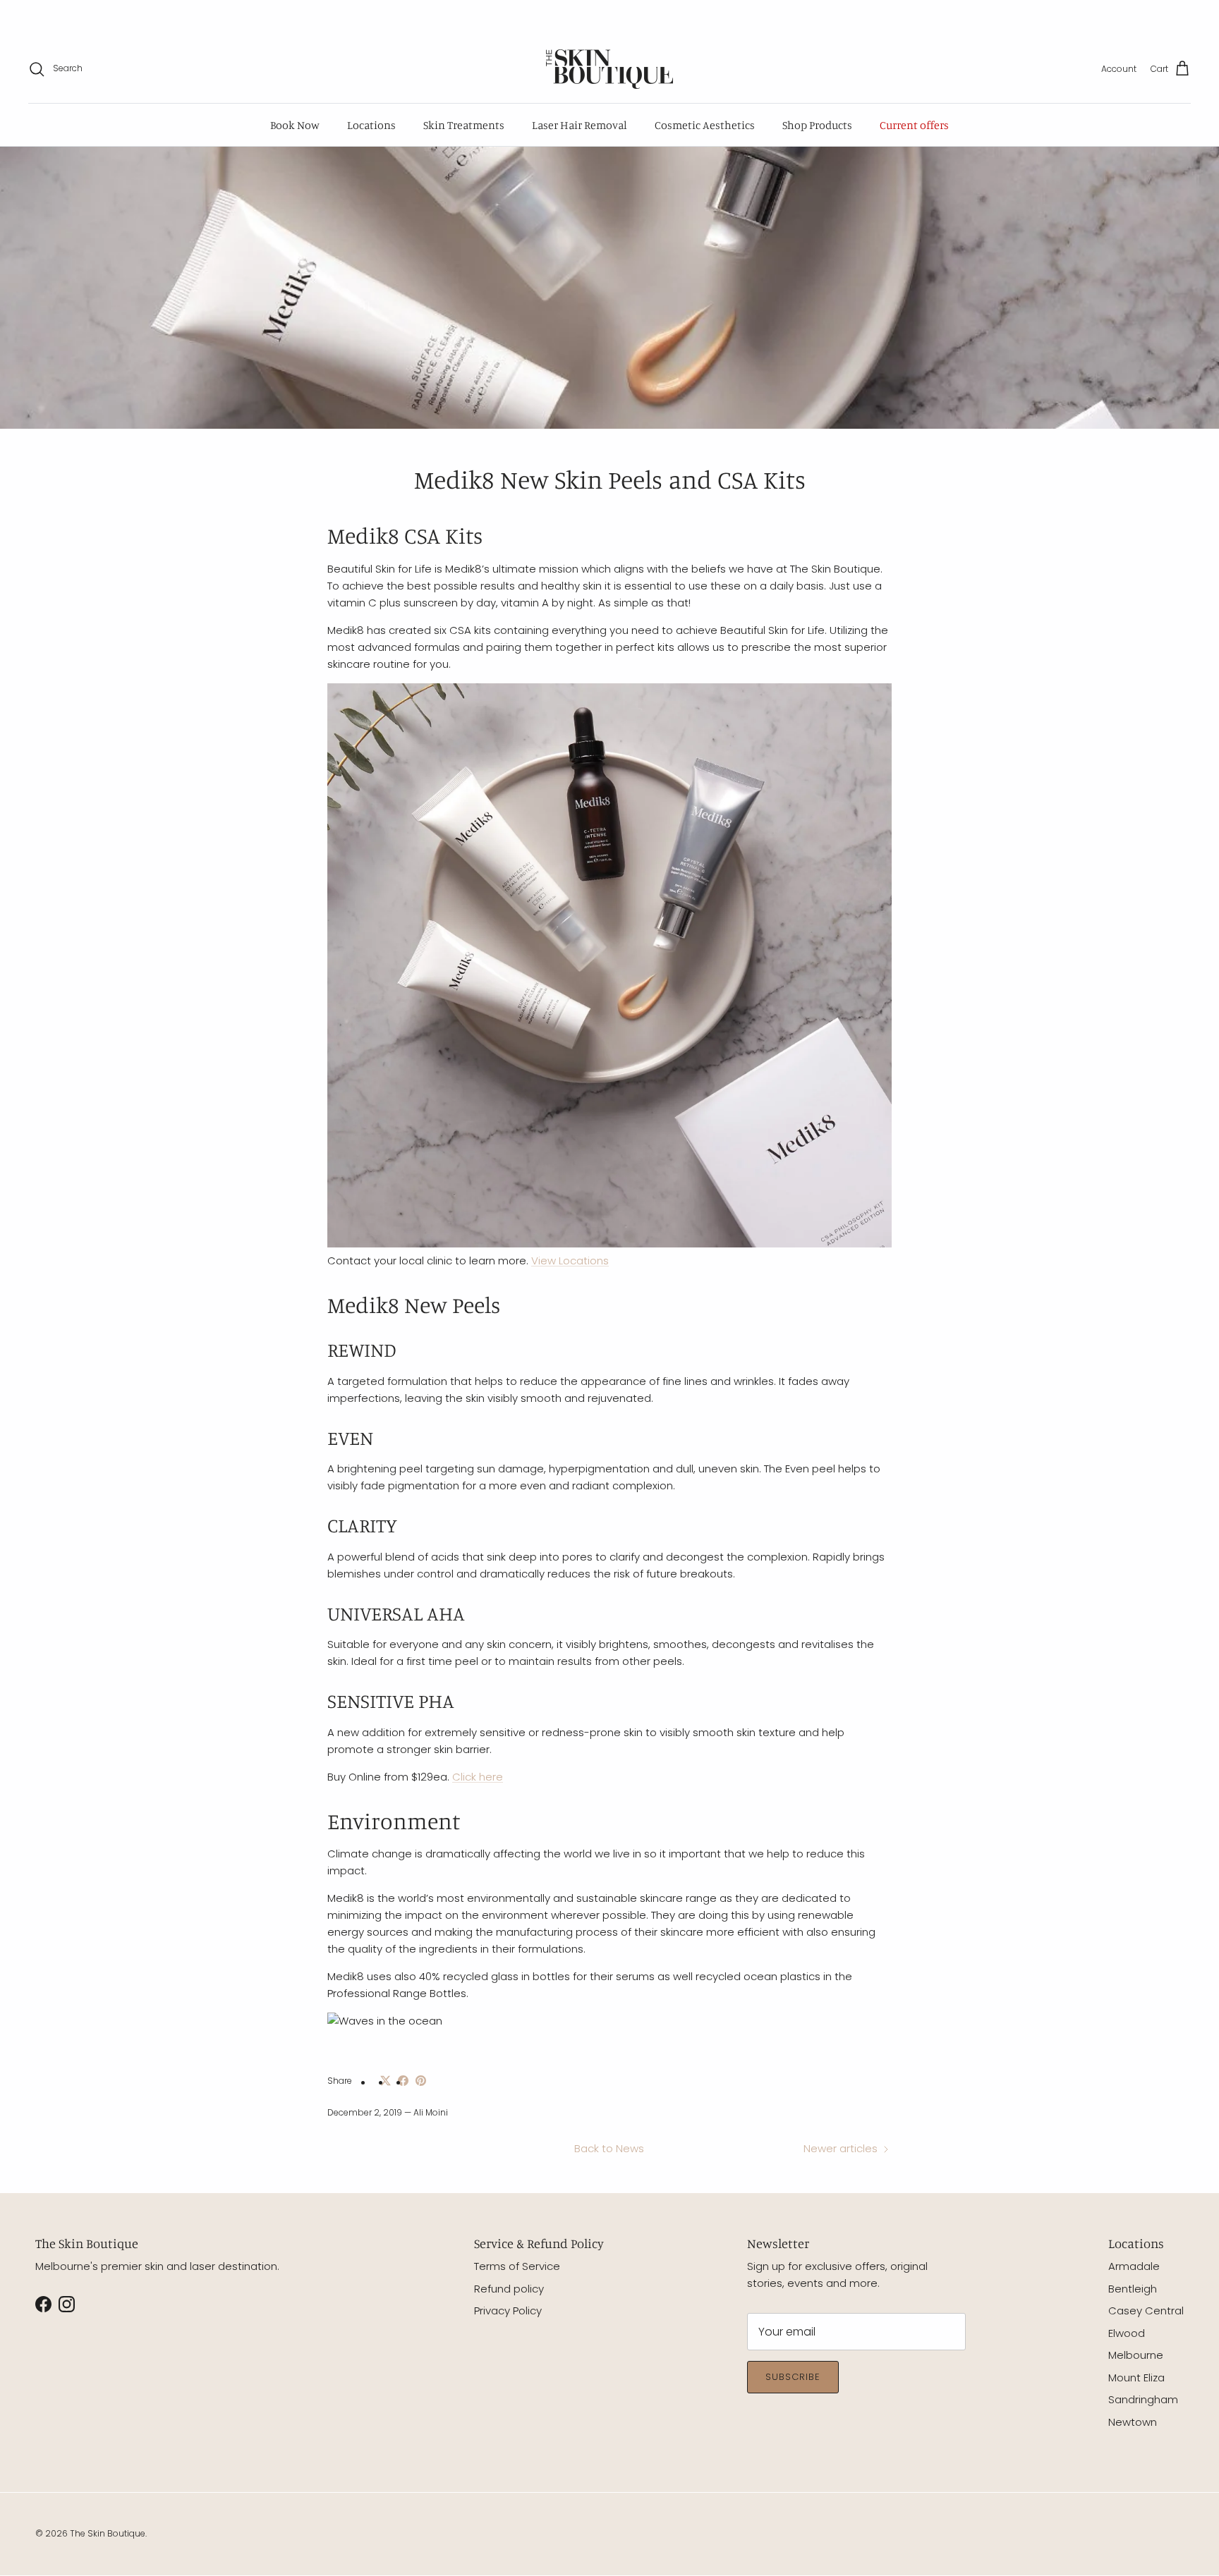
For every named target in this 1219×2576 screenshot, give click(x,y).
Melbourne (1136, 2355)
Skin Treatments (464, 125)
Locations (371, 125)
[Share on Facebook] (403, 2081)
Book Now (295, 125)
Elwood (1127, 2333)
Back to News (609, 2148)
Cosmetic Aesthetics (705, 125)
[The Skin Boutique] (609, 69)
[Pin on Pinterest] (421, 2081)
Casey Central (1146, 2311)
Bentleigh (1133, 2289)
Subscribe (793, 2377)
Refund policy (509, 2289)
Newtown (1133, 2422)
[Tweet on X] (386, 2081)
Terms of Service (517, 2266)
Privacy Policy (508, 2311)
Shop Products (817, 125)
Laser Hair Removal (580, 125)
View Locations (570, 1260)
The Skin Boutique (108, 2533)
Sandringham (1143, 2399)
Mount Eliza (1136, 2377)
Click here (478, 1777)
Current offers (914, 125)
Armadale (1134, 2266)
